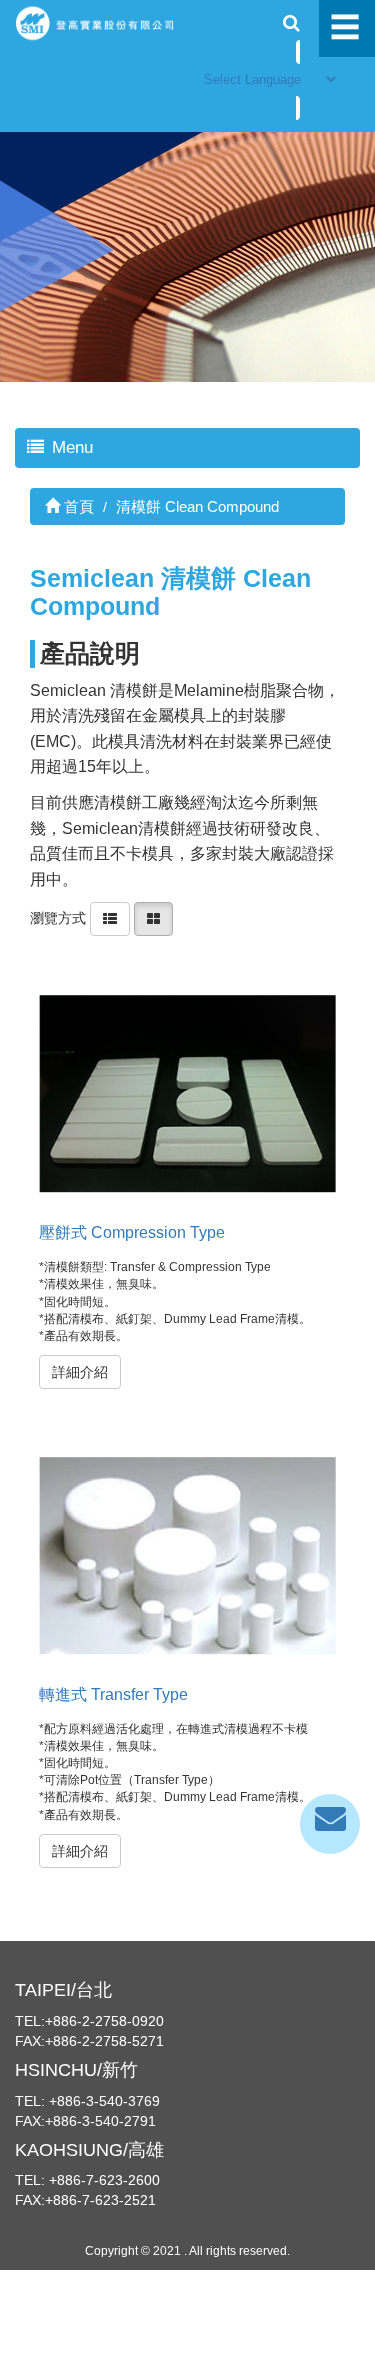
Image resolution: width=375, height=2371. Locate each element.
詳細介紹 (80, 1372)
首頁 (77, 506)
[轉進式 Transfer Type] (187, 1555)
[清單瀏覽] (110, 918)
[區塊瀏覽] (153, 918)
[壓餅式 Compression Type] (187, 1094)
